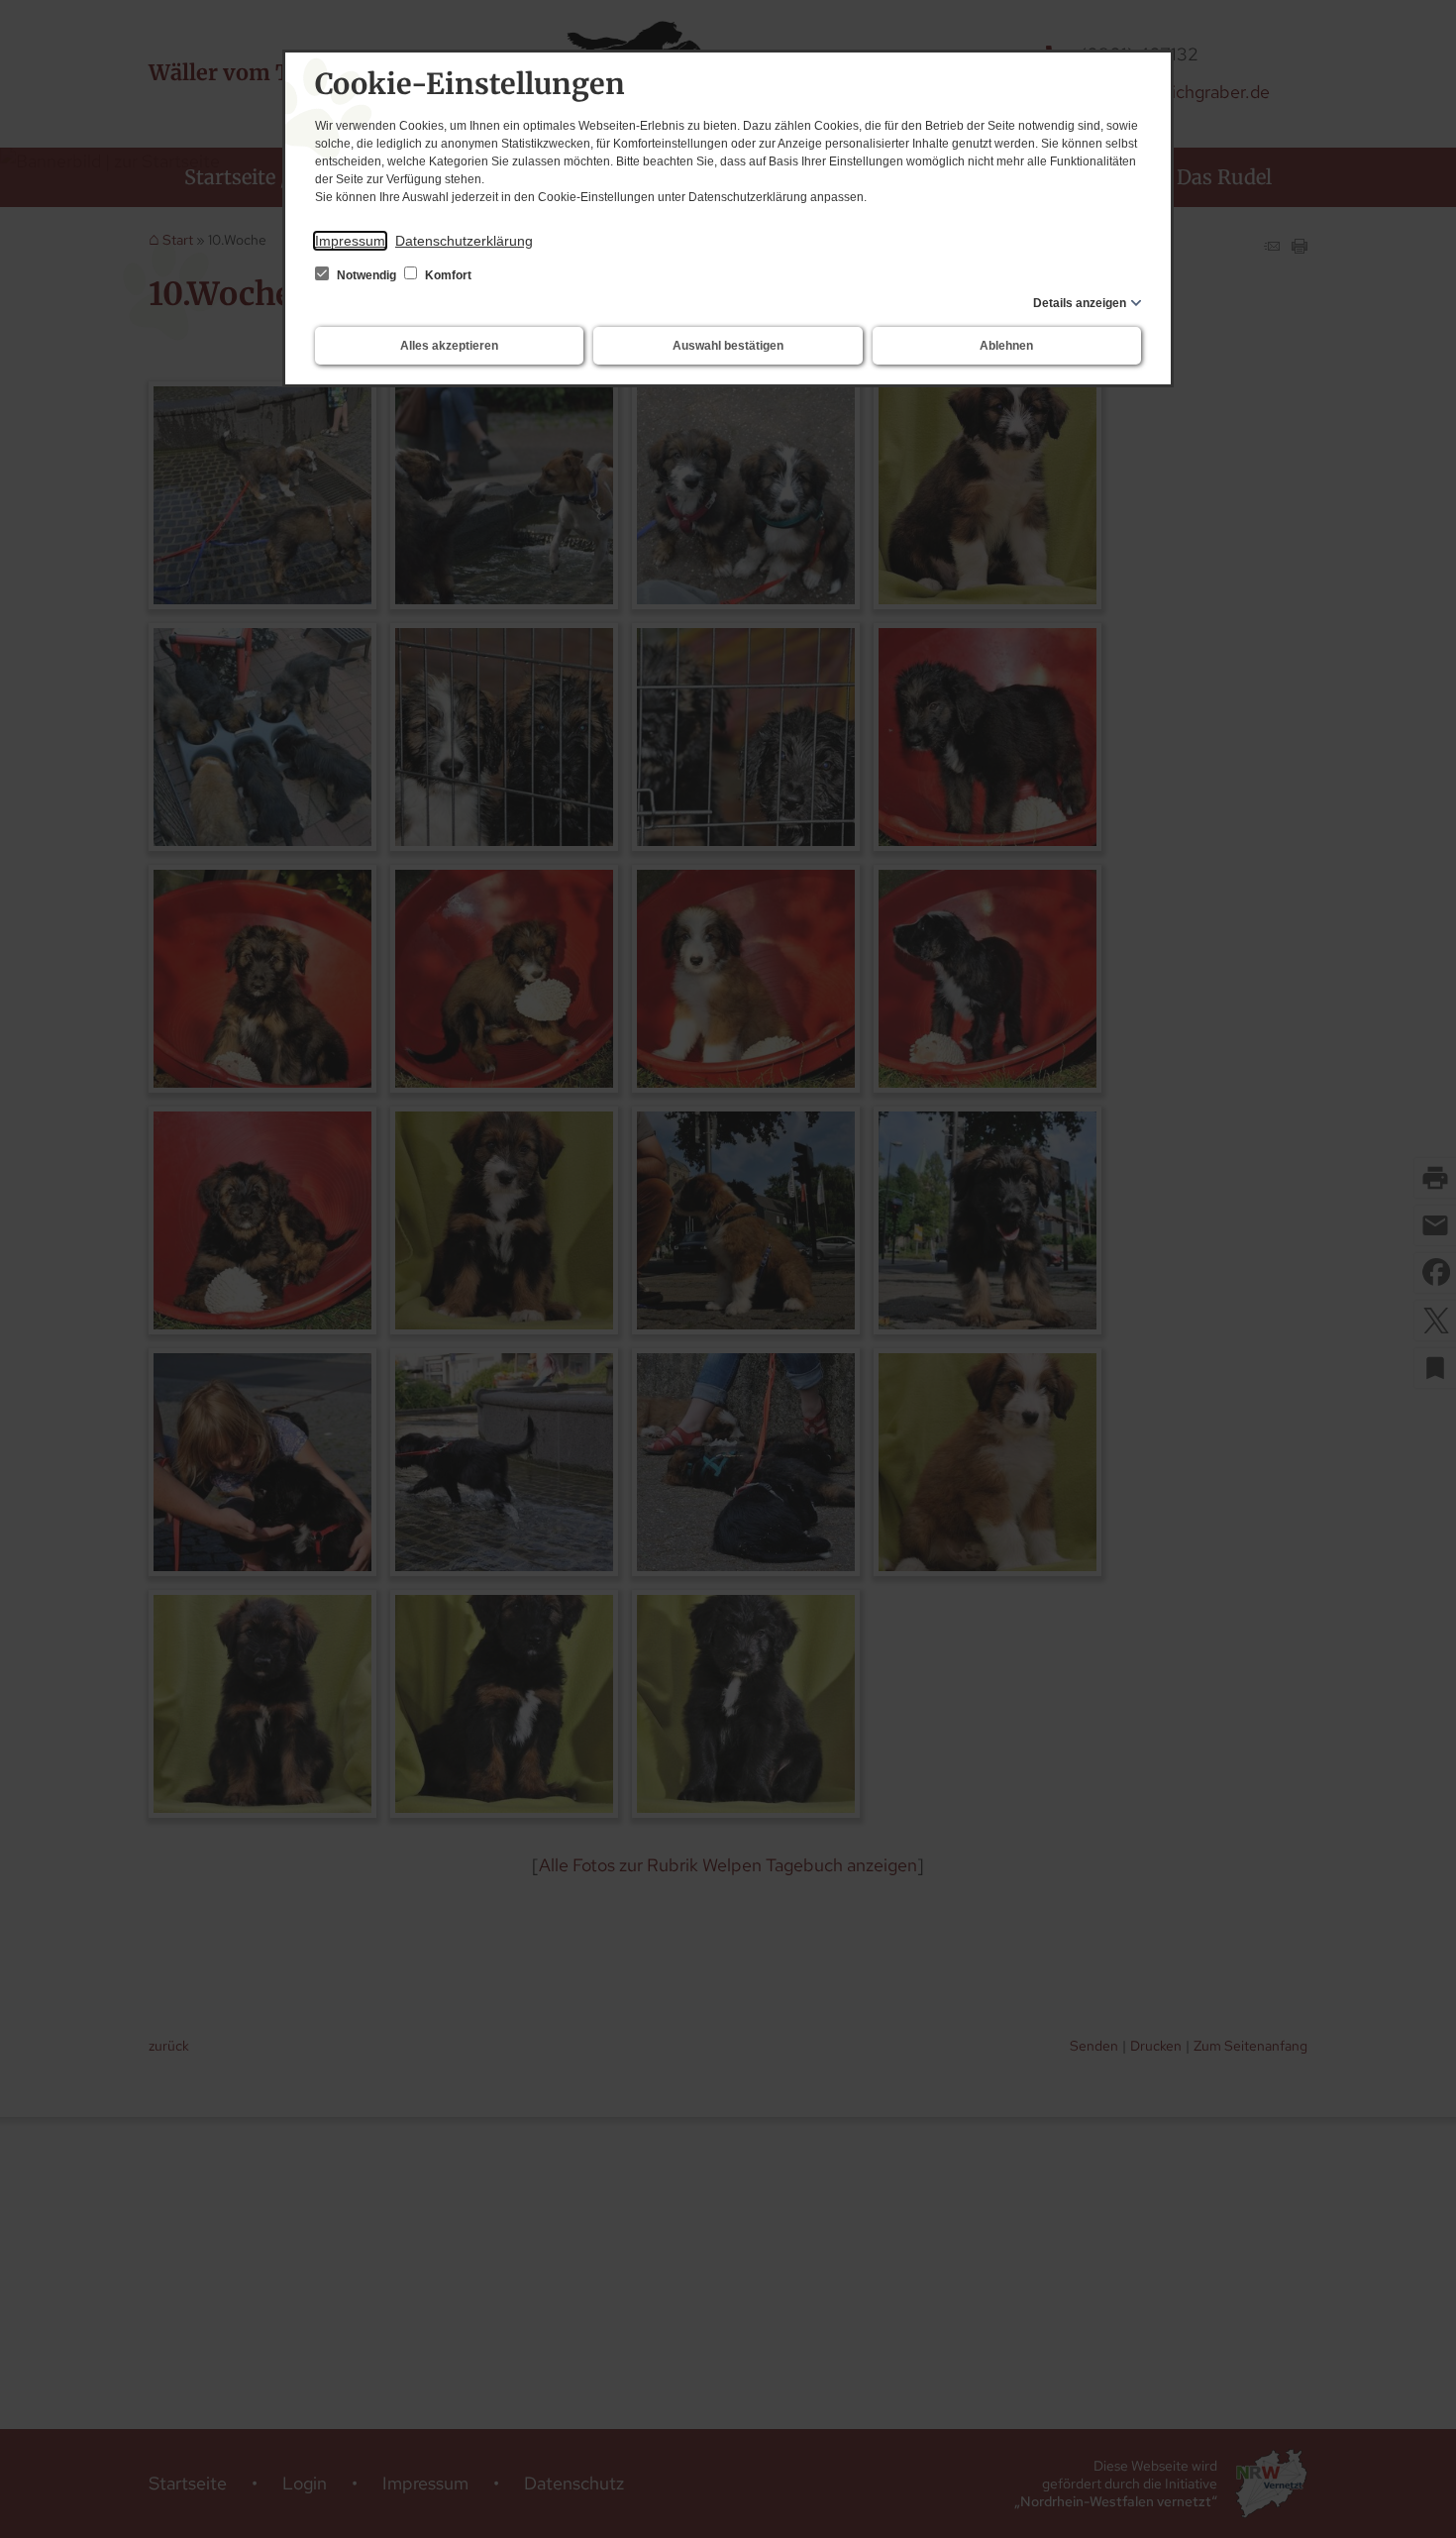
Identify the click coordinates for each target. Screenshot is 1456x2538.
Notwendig (366, 275)
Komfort (447, 275)
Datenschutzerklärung (464, 241)
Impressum (350, 241)
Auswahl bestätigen (728, 346)
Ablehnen (1006, 346)
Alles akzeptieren (449, 346)
